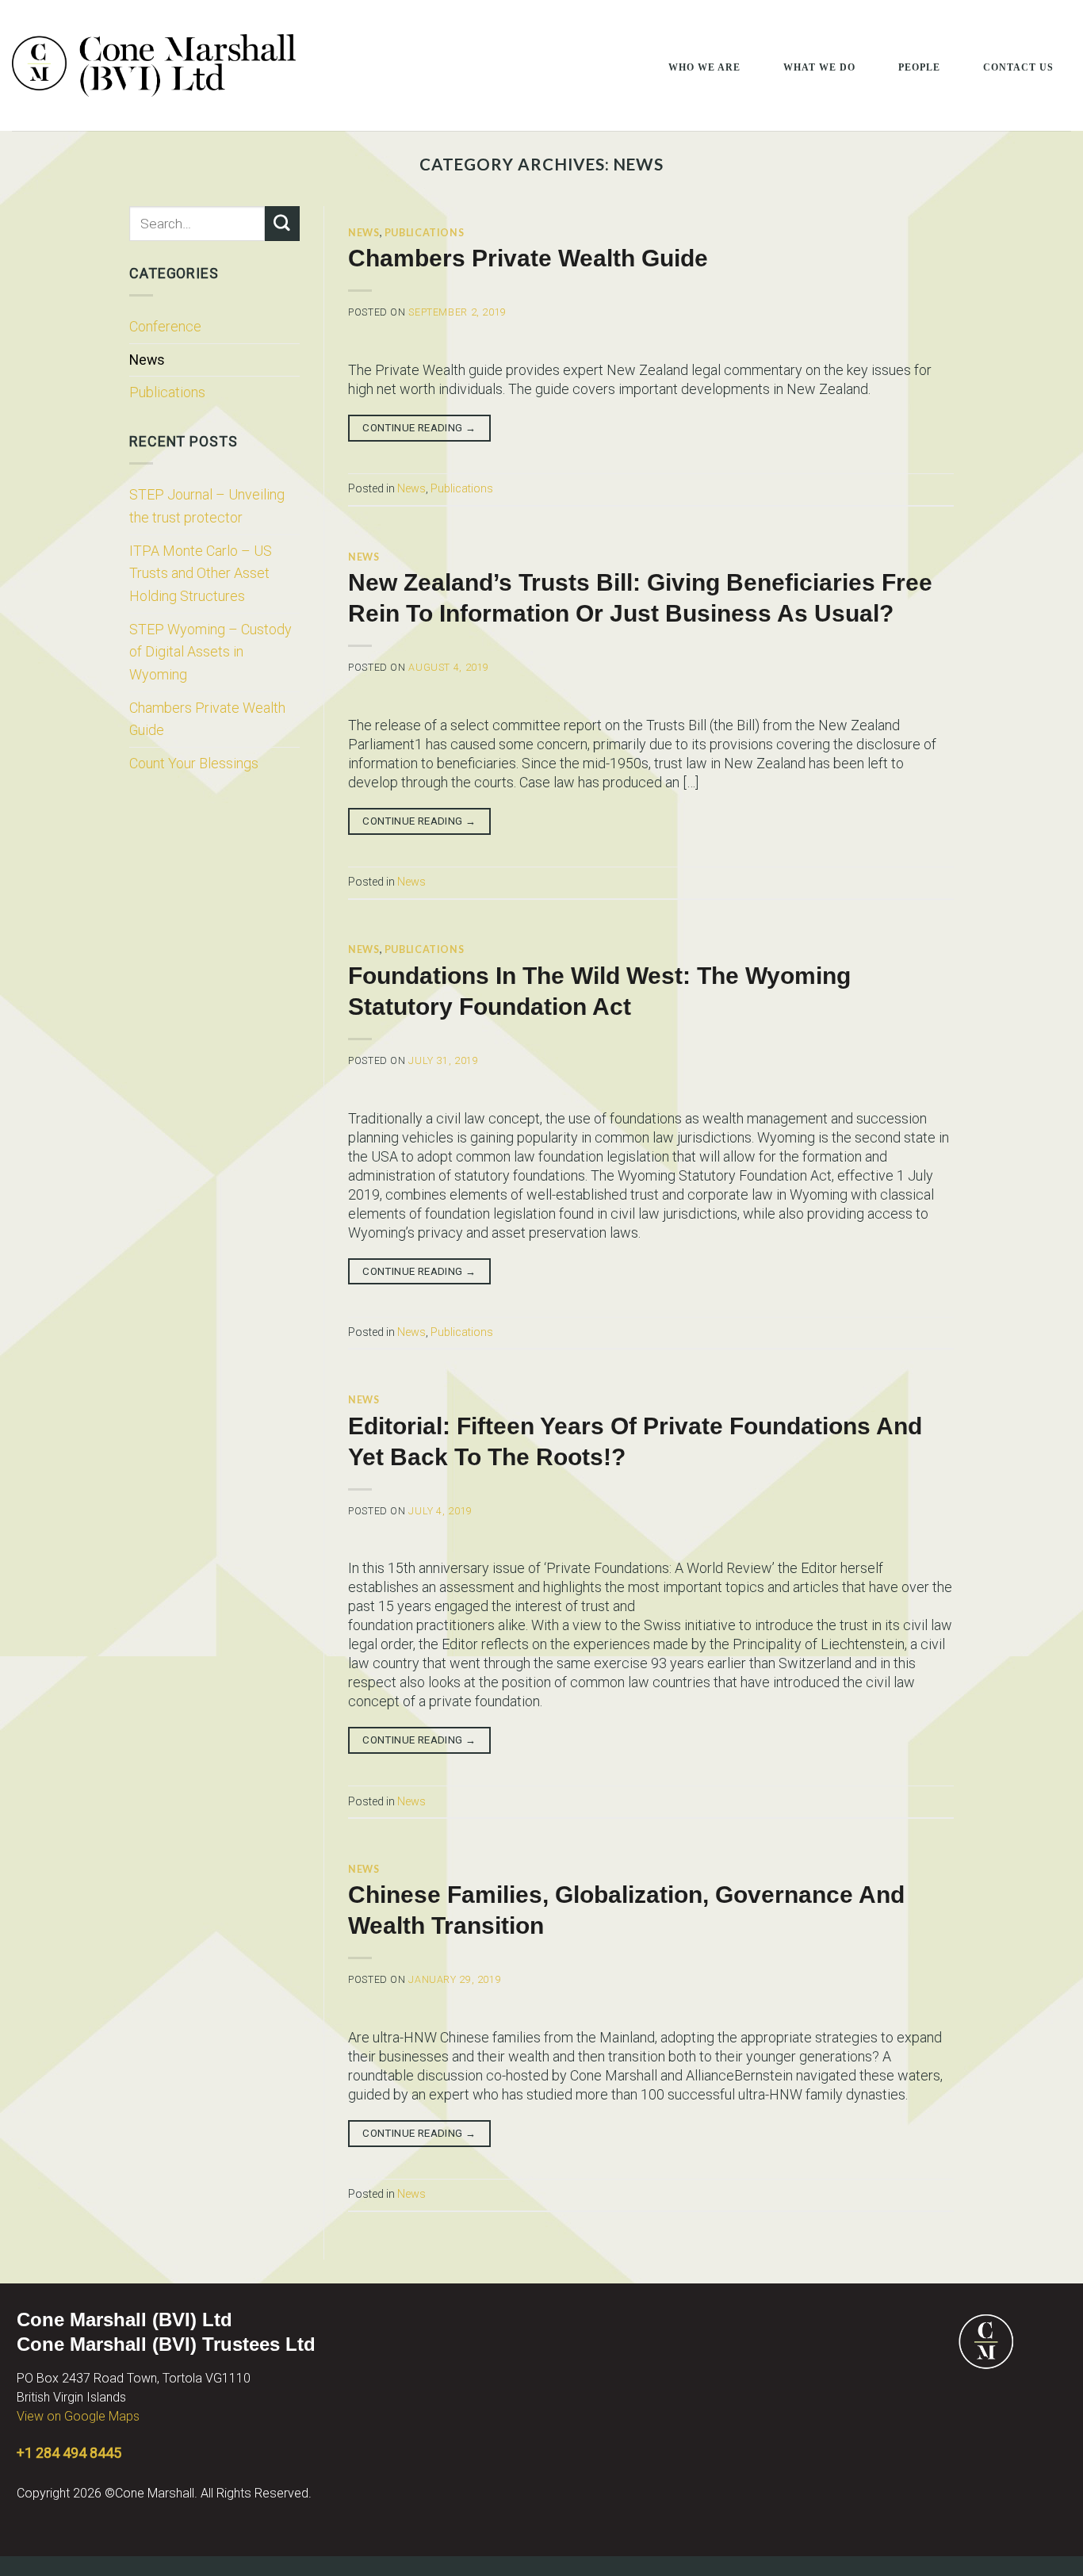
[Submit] (282, 224)
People (919, 67)
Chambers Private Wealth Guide (207, 719)
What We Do (819, 67)
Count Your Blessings (194, 763)
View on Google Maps (78, 2416)
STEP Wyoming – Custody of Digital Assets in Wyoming (210, 652)
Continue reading (419, 428)
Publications (167, 392)
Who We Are (704, 67)
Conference (165, 326)
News (147, 360)
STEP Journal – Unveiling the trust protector (207, 506)
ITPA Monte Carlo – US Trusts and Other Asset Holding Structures (201, 573)
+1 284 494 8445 (69, 2453)
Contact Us (1018, 67)
